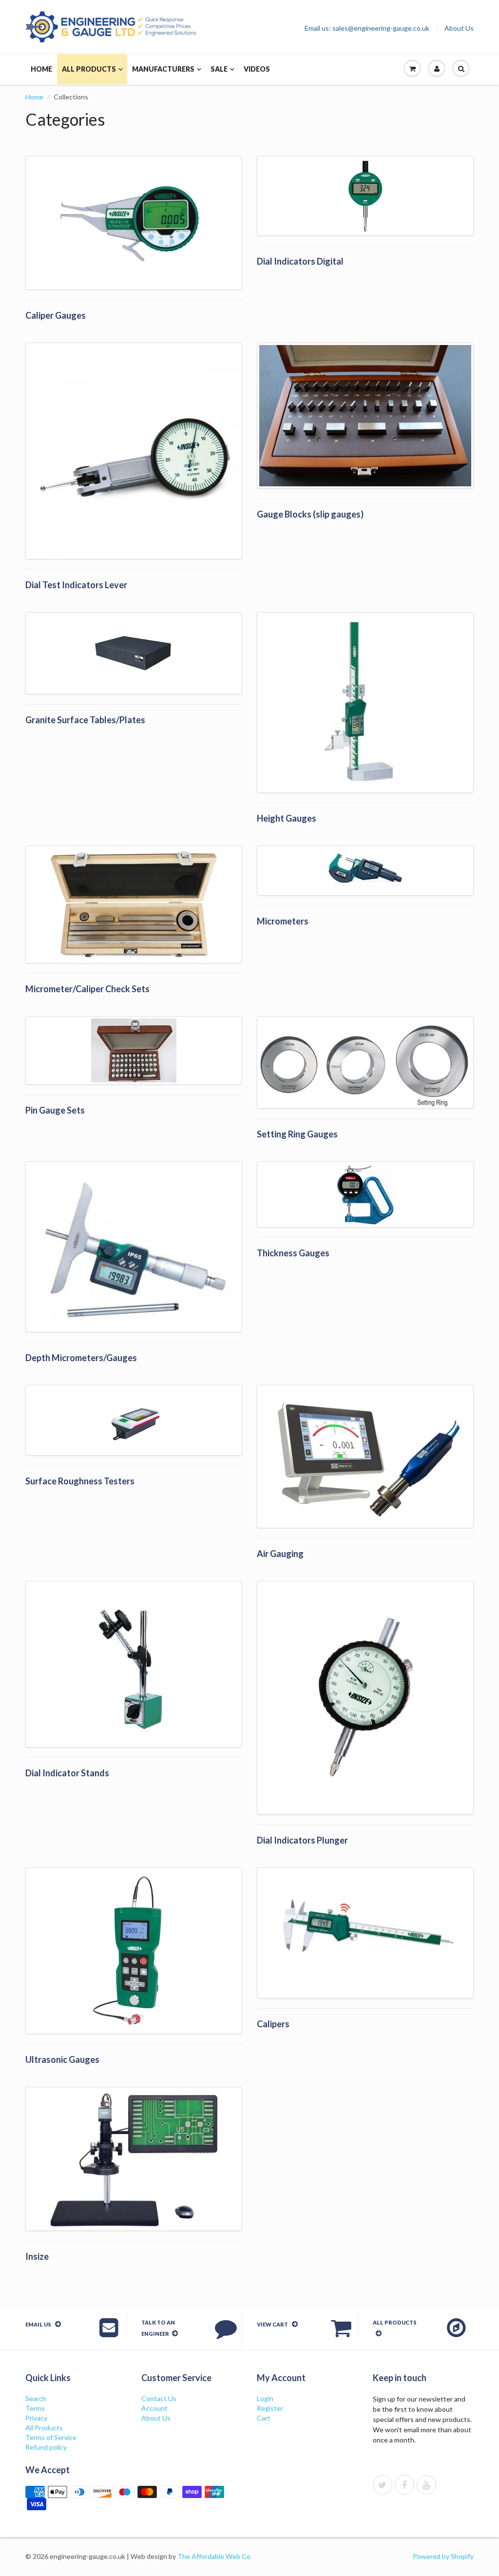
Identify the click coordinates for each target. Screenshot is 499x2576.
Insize (37, 2256)
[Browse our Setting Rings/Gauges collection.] (365, 1062)
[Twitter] (383, 2485)
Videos (257, 69)
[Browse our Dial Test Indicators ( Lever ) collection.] (134, 451)
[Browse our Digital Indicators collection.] (365, 196)
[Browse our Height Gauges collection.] (365, 702)
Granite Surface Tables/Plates (85, 720)
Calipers (273, 2024)
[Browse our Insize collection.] (134, 2159)
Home (41, 69)
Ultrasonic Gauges (62, 2059)
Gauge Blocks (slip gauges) (310, 514)
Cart (264, 2418)
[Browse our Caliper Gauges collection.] (134, 223)
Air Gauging (280, 1554)
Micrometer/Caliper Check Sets (87, 989)
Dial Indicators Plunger (302, 1840)
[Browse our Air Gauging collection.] (365, 1457)
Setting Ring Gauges (297, 1134)
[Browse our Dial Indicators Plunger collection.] (365, 1698)
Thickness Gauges (293, 1253)
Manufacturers (163, 69)
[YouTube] (426, 2485)
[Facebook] (404, 2485)
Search (36, 2398)
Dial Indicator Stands (67, 1773)
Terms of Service (51, 2437)
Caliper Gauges (56, 315)
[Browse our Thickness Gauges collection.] (365, 1194)
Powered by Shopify (443, 2556)
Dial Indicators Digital (300, 261)
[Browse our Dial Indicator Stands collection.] (134, 1664)
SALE (219, 69)
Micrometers (283, 921)
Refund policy (46, 2447)
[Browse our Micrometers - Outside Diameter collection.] (365, 871)
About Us (459, 28)
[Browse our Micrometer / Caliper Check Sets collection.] (134, 904)
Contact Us (159, 2398)
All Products (89, 69)
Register (270, 2408)
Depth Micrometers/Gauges (81, 1358)
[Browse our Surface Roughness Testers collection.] (134, 1420)
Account (154, 2408)
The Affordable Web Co (214, 2556)
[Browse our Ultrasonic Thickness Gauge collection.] (134, 1951)
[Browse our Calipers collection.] (365, 1933)
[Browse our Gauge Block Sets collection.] (365, 416)
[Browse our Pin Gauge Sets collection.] (134, 1050)
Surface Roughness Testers (80, 1481)
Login (265, 2398)
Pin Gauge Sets (55, 1110)
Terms (35, 2408)
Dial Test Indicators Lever (76, 585)
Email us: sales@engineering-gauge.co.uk (367, 28)
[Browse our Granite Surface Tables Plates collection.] (134, 653)
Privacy (36, 2418)
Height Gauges (287, 818)
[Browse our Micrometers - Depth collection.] (134, 1247)
